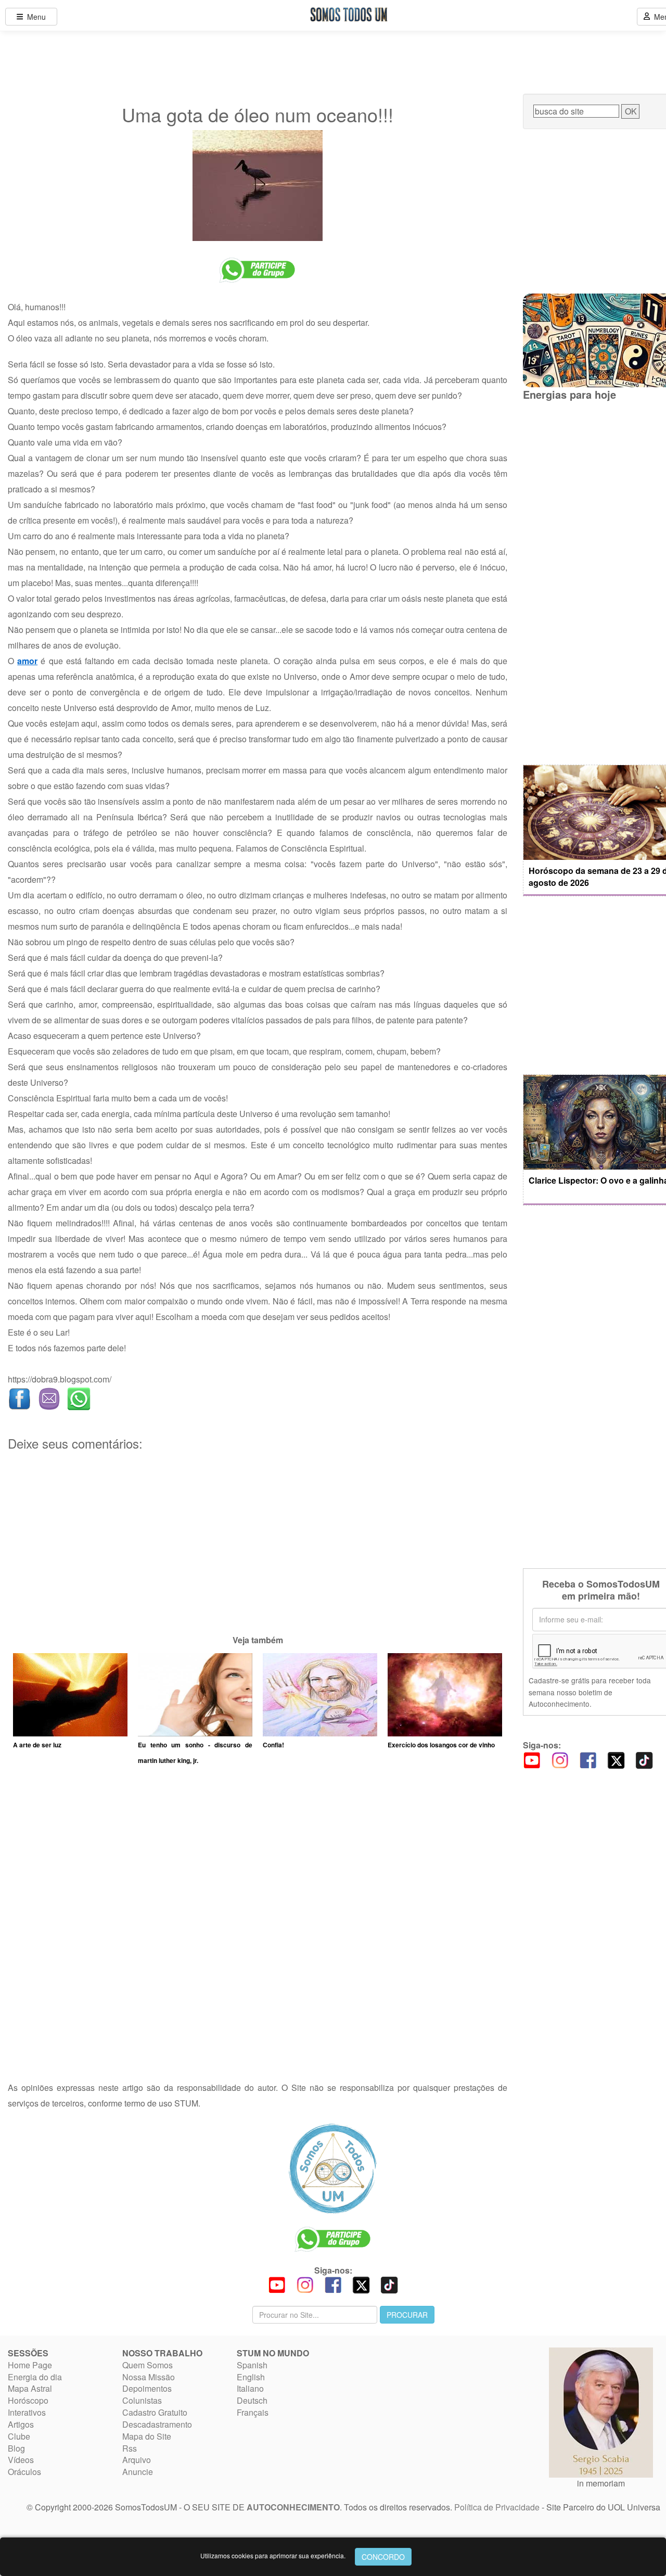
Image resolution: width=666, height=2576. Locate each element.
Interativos (27, 2412)
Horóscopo (28, 2400)
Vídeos (21, 2460)
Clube (19, 2436)
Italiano (250, 2388)
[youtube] (532, 1759)
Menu (34, 17)
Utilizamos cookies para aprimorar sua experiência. (273, 2555)
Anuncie (138, 2472)
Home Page (30, 2365)
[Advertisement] (258, 1559)
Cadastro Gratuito (155, 2412)
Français (253, 2412)
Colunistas (142, 2400)
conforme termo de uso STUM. (144, 2103)
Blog (16, 2448)
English (251, 2377)
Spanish (252, 2365)
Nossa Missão (149, 2377)
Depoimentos (147, 2388)
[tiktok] (644, 1759)
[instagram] (560, 1759)
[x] (616, 1759)
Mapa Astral (30, 2388)
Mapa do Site (147, 2436)
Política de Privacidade (497, 2507)
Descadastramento (157, 2424)
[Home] (333, 2168)
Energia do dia (35, 2377)
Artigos (21, 2424)
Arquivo (137, 2460)
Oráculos (24, 2472)
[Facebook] (588, 1759)
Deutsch (252, 2400)
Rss (130, 2448)
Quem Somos (148, 2365)
